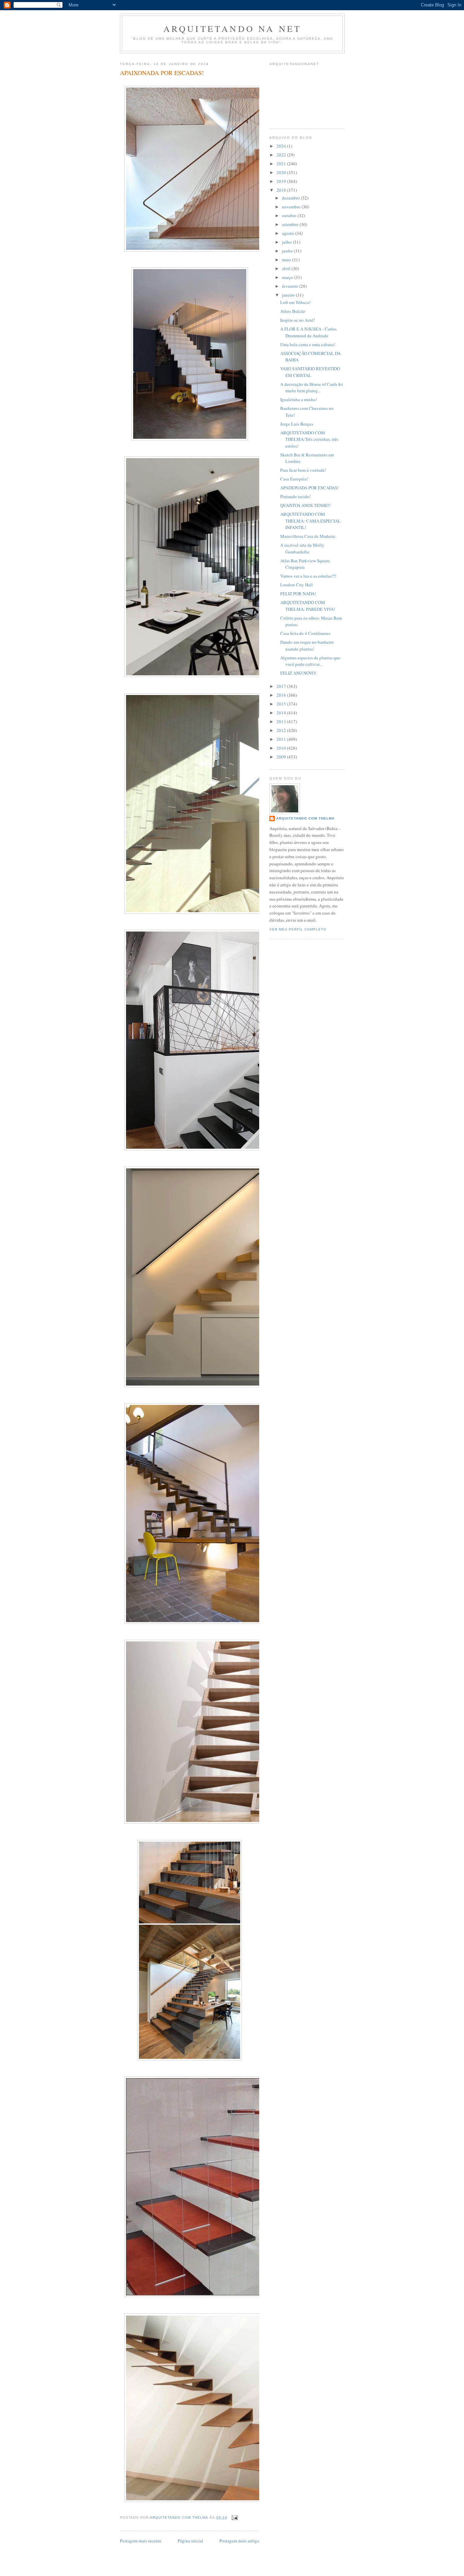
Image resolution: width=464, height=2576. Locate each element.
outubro (290, 215)
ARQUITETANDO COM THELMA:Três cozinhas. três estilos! (309, 439)
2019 (282, 181)
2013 (282, 721)
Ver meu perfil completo (298, 929)
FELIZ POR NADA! (298, 594)
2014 (282, 713)
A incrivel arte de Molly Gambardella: (302, 548)
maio (287, 260)
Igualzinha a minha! (299, 399)
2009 (282, 757)
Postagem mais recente (141, 2541)
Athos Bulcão (293, 311)
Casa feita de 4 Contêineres (305, 633)
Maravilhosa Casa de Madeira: (308, 536)
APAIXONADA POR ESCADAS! (309, 488)
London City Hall (297, 585)
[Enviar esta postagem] (235, 2517)
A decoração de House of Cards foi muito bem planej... (312, 388)
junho (288, 251)
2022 (282, 155)
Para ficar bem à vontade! (303, 470)
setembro (291, 224)
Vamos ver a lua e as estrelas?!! (308, 576)
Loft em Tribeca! (295, 302)
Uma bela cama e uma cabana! (308, 344)
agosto (289, 233)
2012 (282, 730)
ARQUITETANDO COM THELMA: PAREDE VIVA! (308, 606)
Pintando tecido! (296, 496)
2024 (282, 146)
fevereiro (291, 286)
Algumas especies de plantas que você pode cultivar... (310, 661)
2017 (282, 686)
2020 (282, 172)
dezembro (291, 198)
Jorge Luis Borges (297, 424)
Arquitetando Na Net (233, 29)
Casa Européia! (294, 479)
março (288, 277)
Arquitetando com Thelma (305, 818)
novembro (292, 207)
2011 (282, 739)
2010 (282, 748)
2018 (282, 190)
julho (287, 242)
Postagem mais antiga (239, 2541)
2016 (282, 695)
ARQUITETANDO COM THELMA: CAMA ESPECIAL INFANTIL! (310, 521)
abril (287, 268)
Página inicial (190, 2541)
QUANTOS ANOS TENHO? (305, 505)
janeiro (289, 295)
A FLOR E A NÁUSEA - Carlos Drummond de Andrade (308, 332)
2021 (282, 164)
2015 (282, 704)
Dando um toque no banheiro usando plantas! (307, 645)
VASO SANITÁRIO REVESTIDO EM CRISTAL (310, 372)
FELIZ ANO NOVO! (298, 673)
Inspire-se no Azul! (298, 320)
